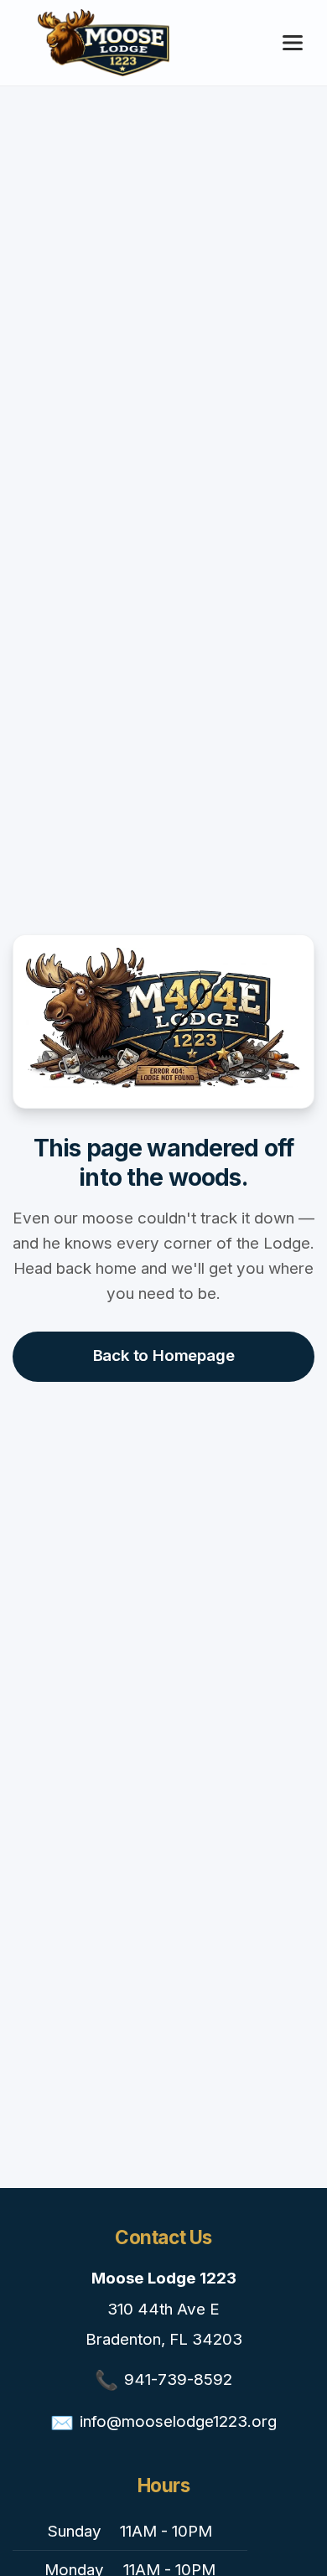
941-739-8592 (178, 2379)
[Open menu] (293, 43)
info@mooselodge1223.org (178, 2421)
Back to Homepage (164, 1355)
